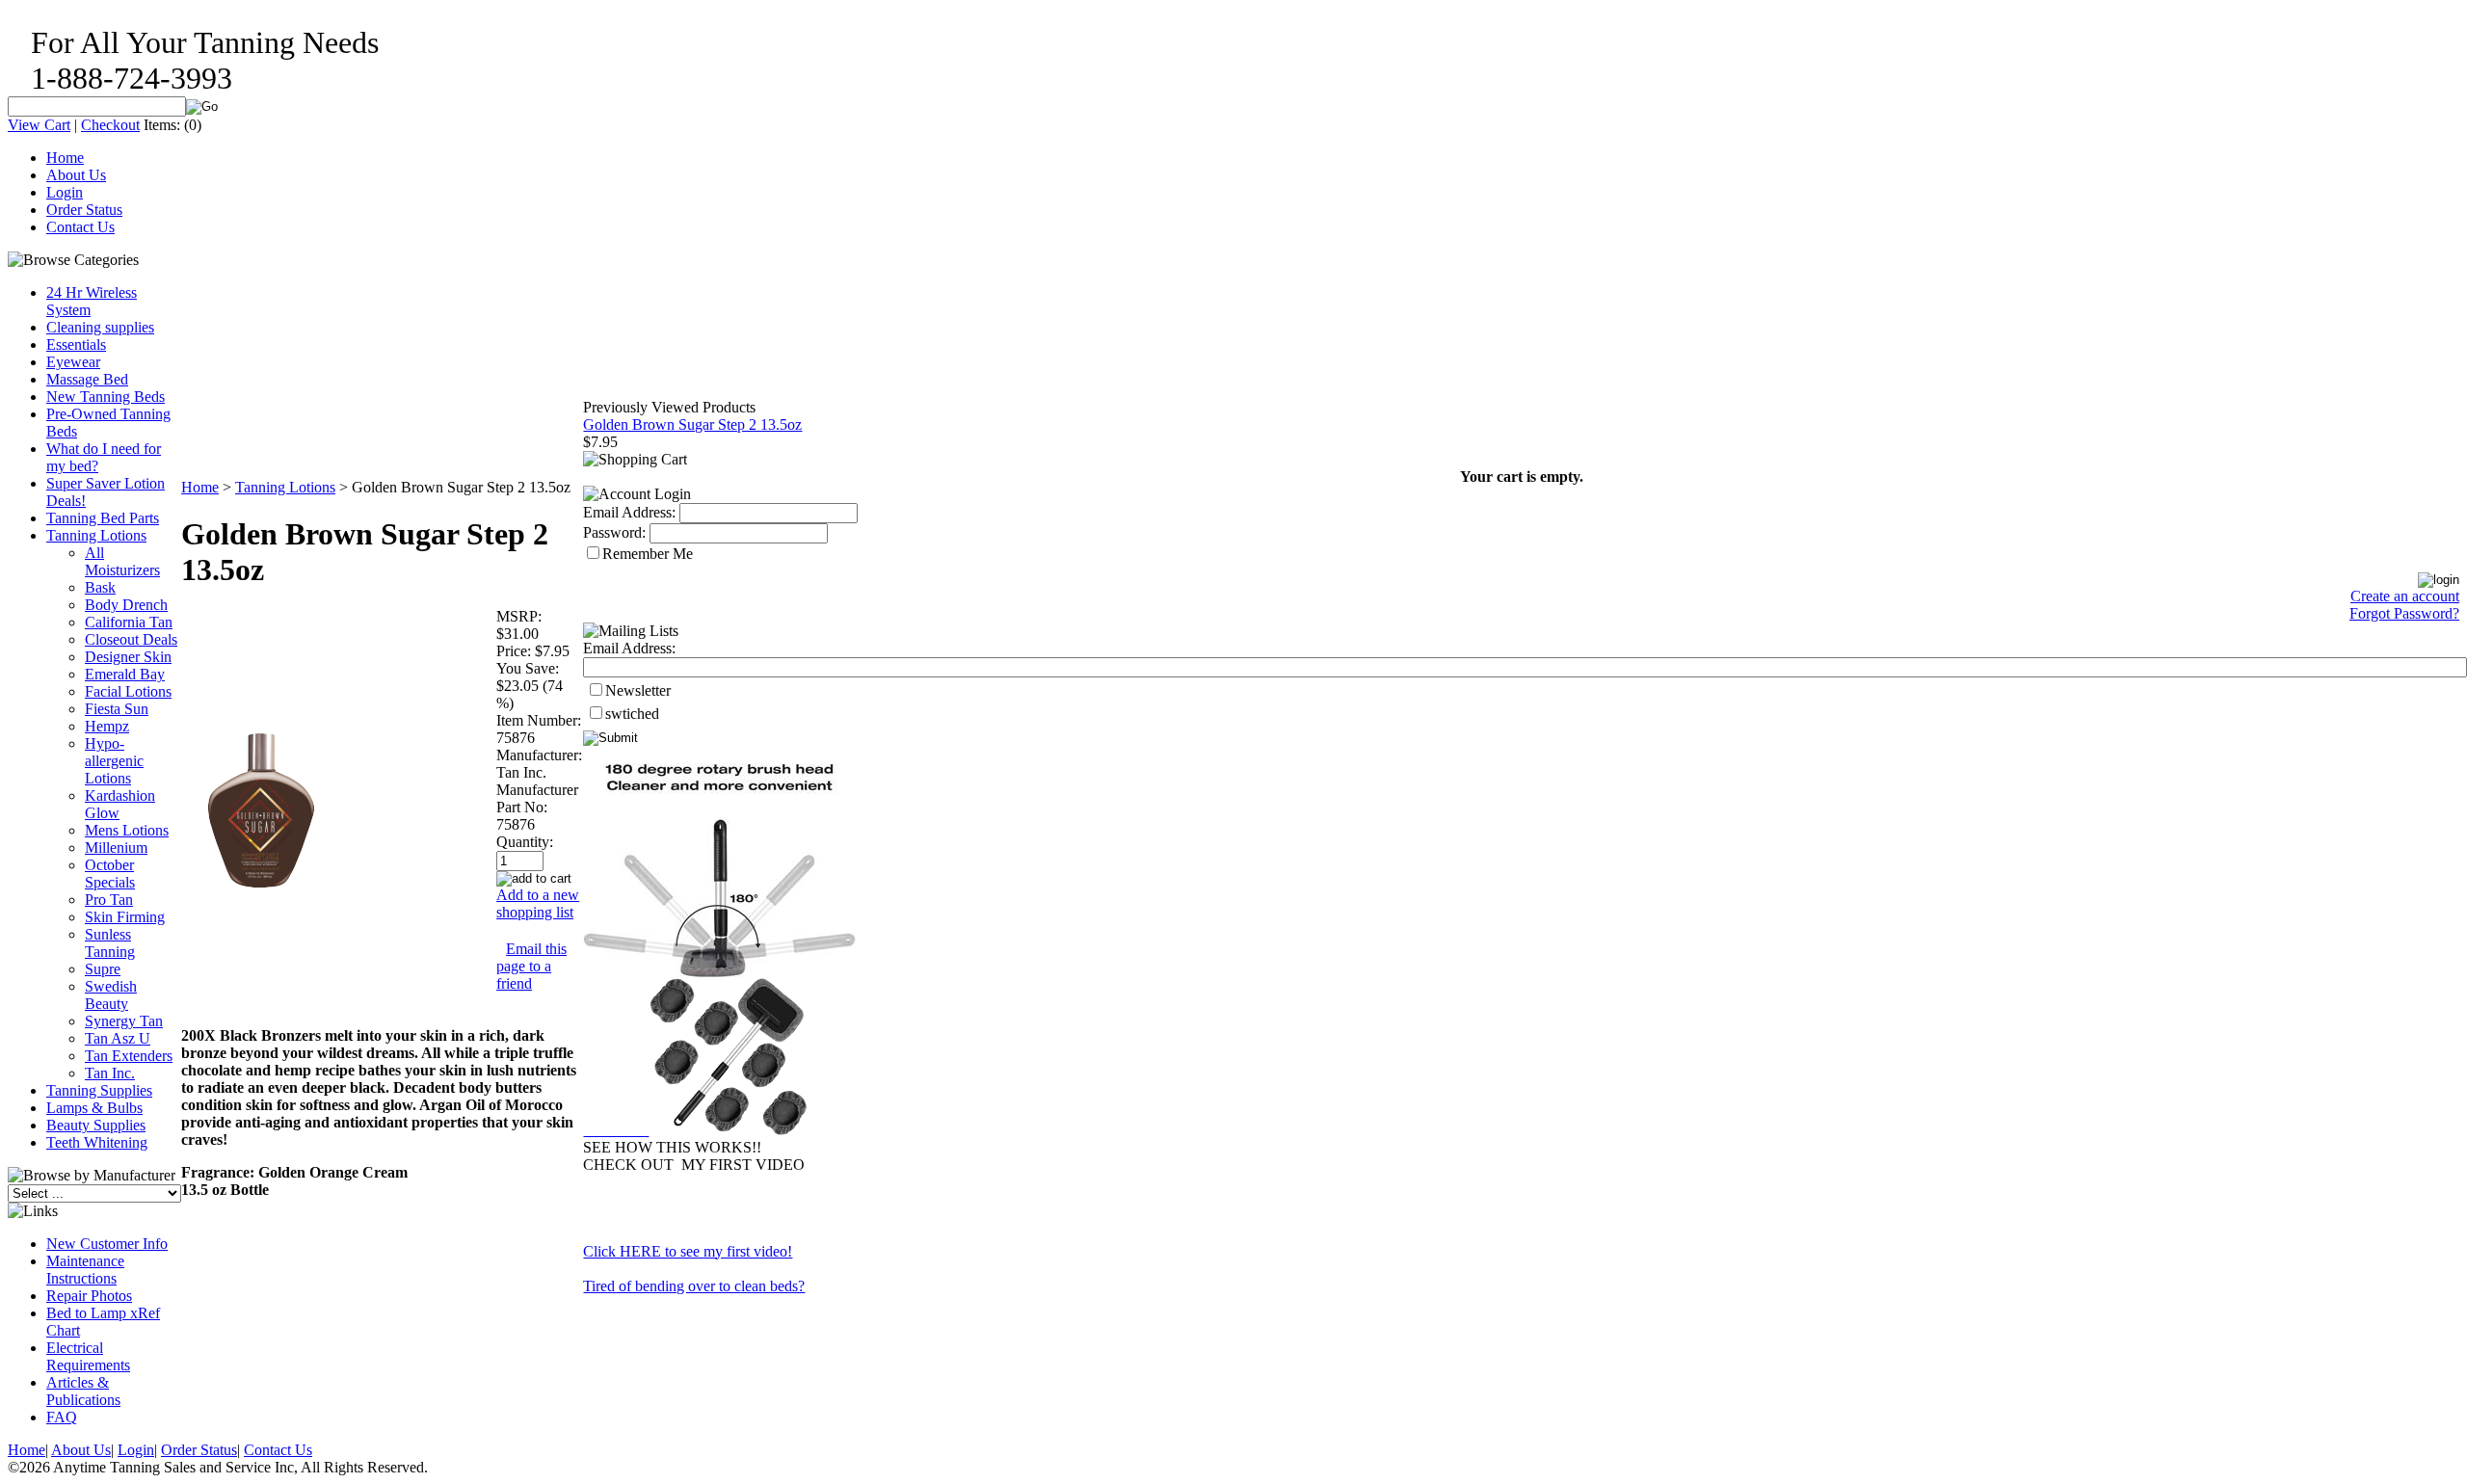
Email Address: (629, 512)
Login (65, 192)
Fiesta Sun (117, 709)
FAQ (62, 1417)
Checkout (110, 125)
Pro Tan (109, 900)
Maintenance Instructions (85, 1270)
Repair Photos (89, 1296)
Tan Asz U (118, 1038)
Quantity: (525, 842)
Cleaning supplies (100, 327)
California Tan (129, 622)
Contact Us (80, 227)
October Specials (110, 874)
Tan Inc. (110, 1073)
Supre (103, 969)
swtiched (632, 714)
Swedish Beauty (111, 995)
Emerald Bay (125, 674)
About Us (76, 175)
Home (65, 158)
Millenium (116, 848)
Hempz (107, 726)
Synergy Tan (124, 1021)
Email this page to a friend (531, 966)
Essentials (76, 344)
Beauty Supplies (96, 1125)
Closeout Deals (131, 639)
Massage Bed (87, 379)
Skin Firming (125, 917)
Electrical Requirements (88, 1356)
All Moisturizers (122, 561)
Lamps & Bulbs (94, 1108)
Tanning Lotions (96, 535)
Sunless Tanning (110, 943)
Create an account (2405, 596)
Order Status (84, 210)
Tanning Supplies (99, 1090)
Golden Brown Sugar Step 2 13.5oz (692, 424)
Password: (614, 532)
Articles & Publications (83, 1391)
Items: (162, 125)
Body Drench (126, 605)
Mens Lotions (127, 830)
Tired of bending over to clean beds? (694, 1286)
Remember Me (648, 554)
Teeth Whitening (97, 1142)
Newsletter (638, 690)
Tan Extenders (129, 1056)
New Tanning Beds (106, 397)
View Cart (39, 125)
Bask (100, 587)
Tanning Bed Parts (103, 518)
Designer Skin (128, 657)
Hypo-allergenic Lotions (114, 761)
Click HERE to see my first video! (688, 1251)
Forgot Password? (2404, 613)
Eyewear (73, 362)
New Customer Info (107, 1244)
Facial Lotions (128, 691)
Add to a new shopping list (538, 903)
